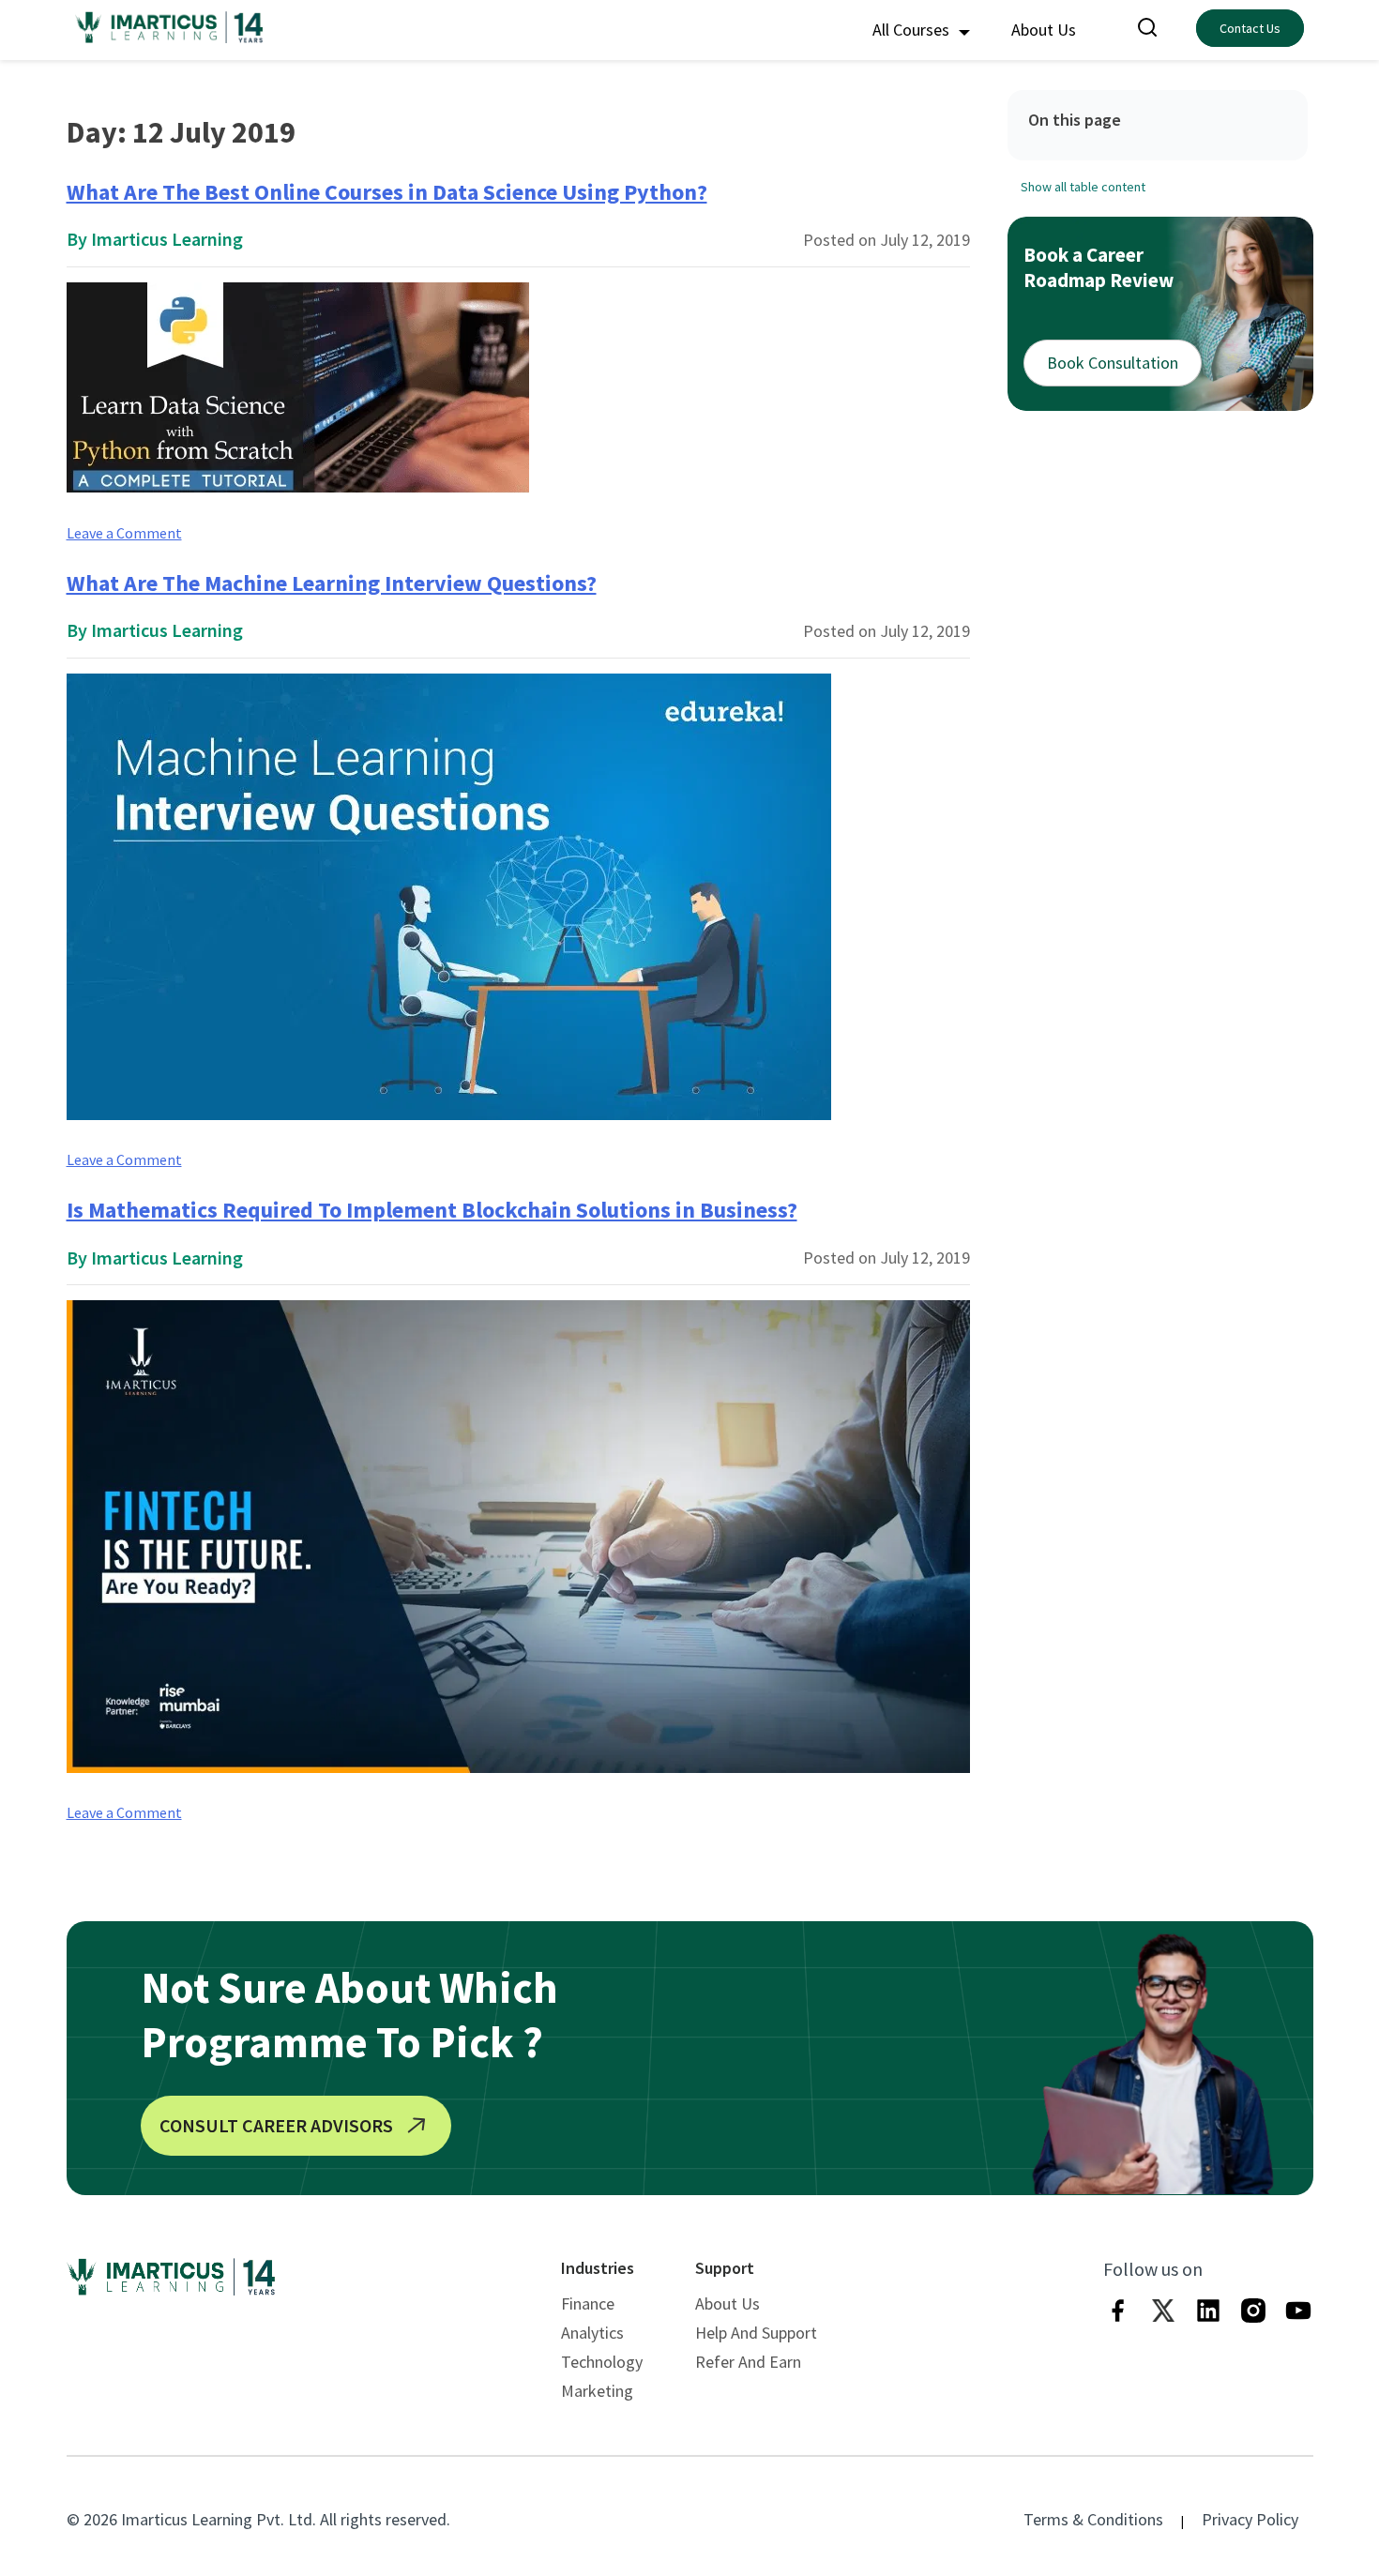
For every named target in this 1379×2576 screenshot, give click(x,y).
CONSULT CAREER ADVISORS (276, 2125)
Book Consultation (1113, 363)
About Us (1044, 30)
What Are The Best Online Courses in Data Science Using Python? (387, 192)
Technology (602, 2362)
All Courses (913, 30)
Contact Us (1250, 28)
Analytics (592, 2333)
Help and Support (756, 2333)
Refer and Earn (748, 2362)
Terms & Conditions (1093, 2519)
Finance (588, 2303)
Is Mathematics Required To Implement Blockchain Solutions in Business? (432, 1210)
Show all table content (1083, 186)
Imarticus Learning (167, 239)
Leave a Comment (124, 533)
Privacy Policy (1250, 2519)
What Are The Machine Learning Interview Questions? (332, 583)
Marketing (597, 2391)
